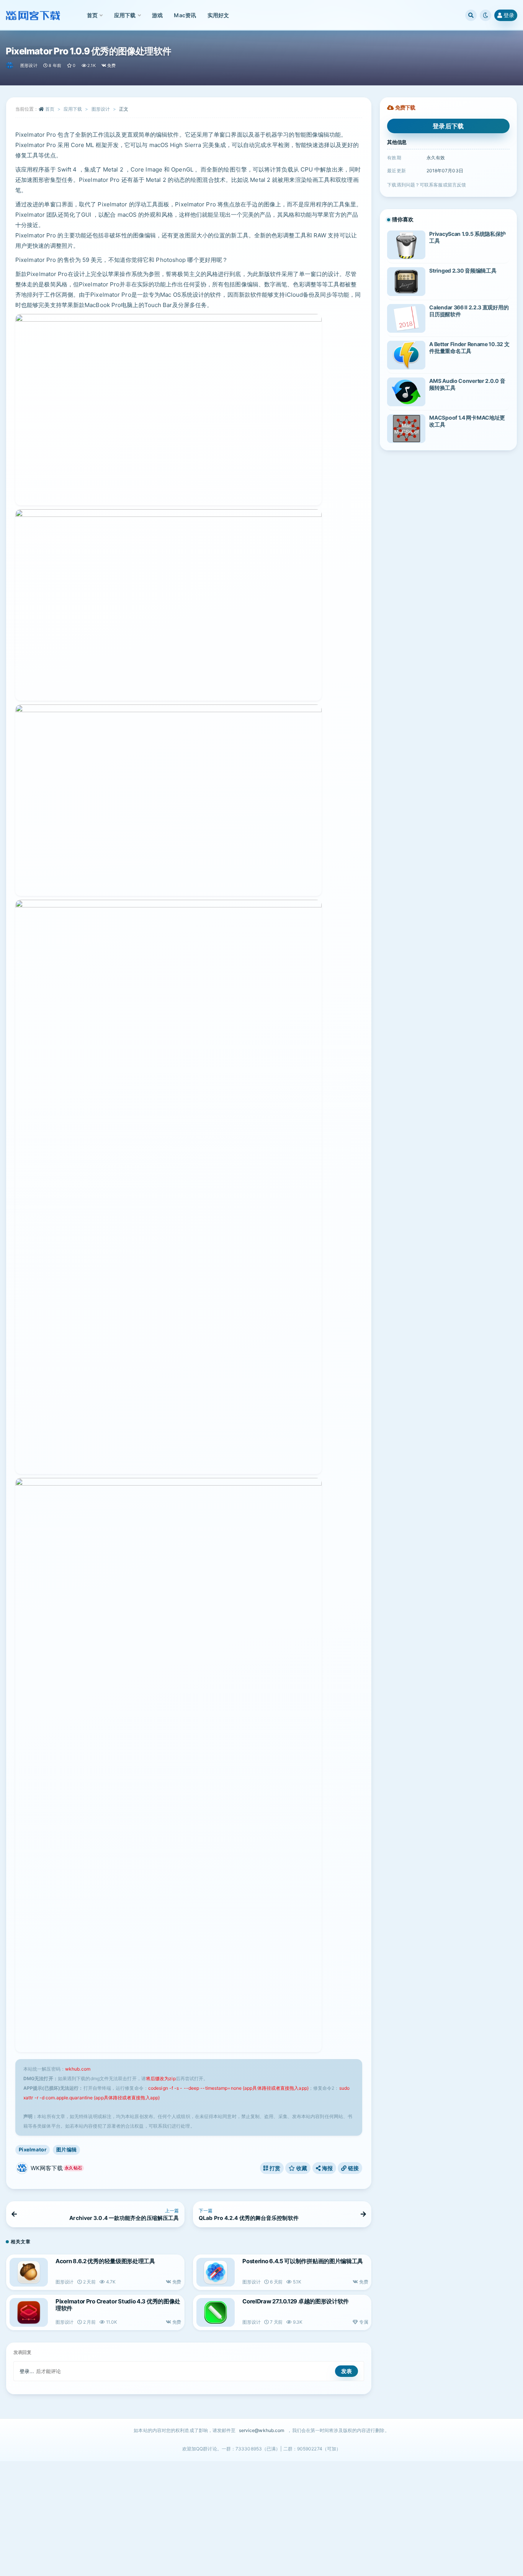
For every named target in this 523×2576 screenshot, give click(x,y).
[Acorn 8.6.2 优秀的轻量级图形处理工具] (29, 2272)
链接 (353, 2168)
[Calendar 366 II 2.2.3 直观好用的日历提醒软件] (406, 318)
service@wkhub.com (262, 2430)
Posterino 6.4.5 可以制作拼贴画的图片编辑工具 (303, 2261)
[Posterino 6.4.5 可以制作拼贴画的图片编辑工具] (216, 2272)
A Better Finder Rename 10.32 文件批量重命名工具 (469, 347)
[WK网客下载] (10, 65)
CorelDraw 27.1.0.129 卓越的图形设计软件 (296, 2301)
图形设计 (29, 65)
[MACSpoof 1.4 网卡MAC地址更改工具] (406, 429)
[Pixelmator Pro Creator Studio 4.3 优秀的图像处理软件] (29, 2312)
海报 (327, 2168)
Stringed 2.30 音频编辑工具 (463, 271)
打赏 (274, 2168)
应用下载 (73, 109)
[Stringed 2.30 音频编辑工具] (406, 282)
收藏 (301, 2168)
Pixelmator (33, 2149)
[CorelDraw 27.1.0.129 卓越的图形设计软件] (216, 2312)
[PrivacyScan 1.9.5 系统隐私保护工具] (406, 245)
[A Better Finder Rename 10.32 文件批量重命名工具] (406, 355)
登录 (509, 15)
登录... (27, 2371)
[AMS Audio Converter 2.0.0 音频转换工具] (406, 392)
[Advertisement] (261, 2519)
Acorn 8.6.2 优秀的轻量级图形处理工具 (105, 2261)
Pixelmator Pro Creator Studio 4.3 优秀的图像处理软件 (118, 2305)
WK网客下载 (56, 2168)
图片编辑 (66, 2149)
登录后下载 (448, 126)
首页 (50, 109)
